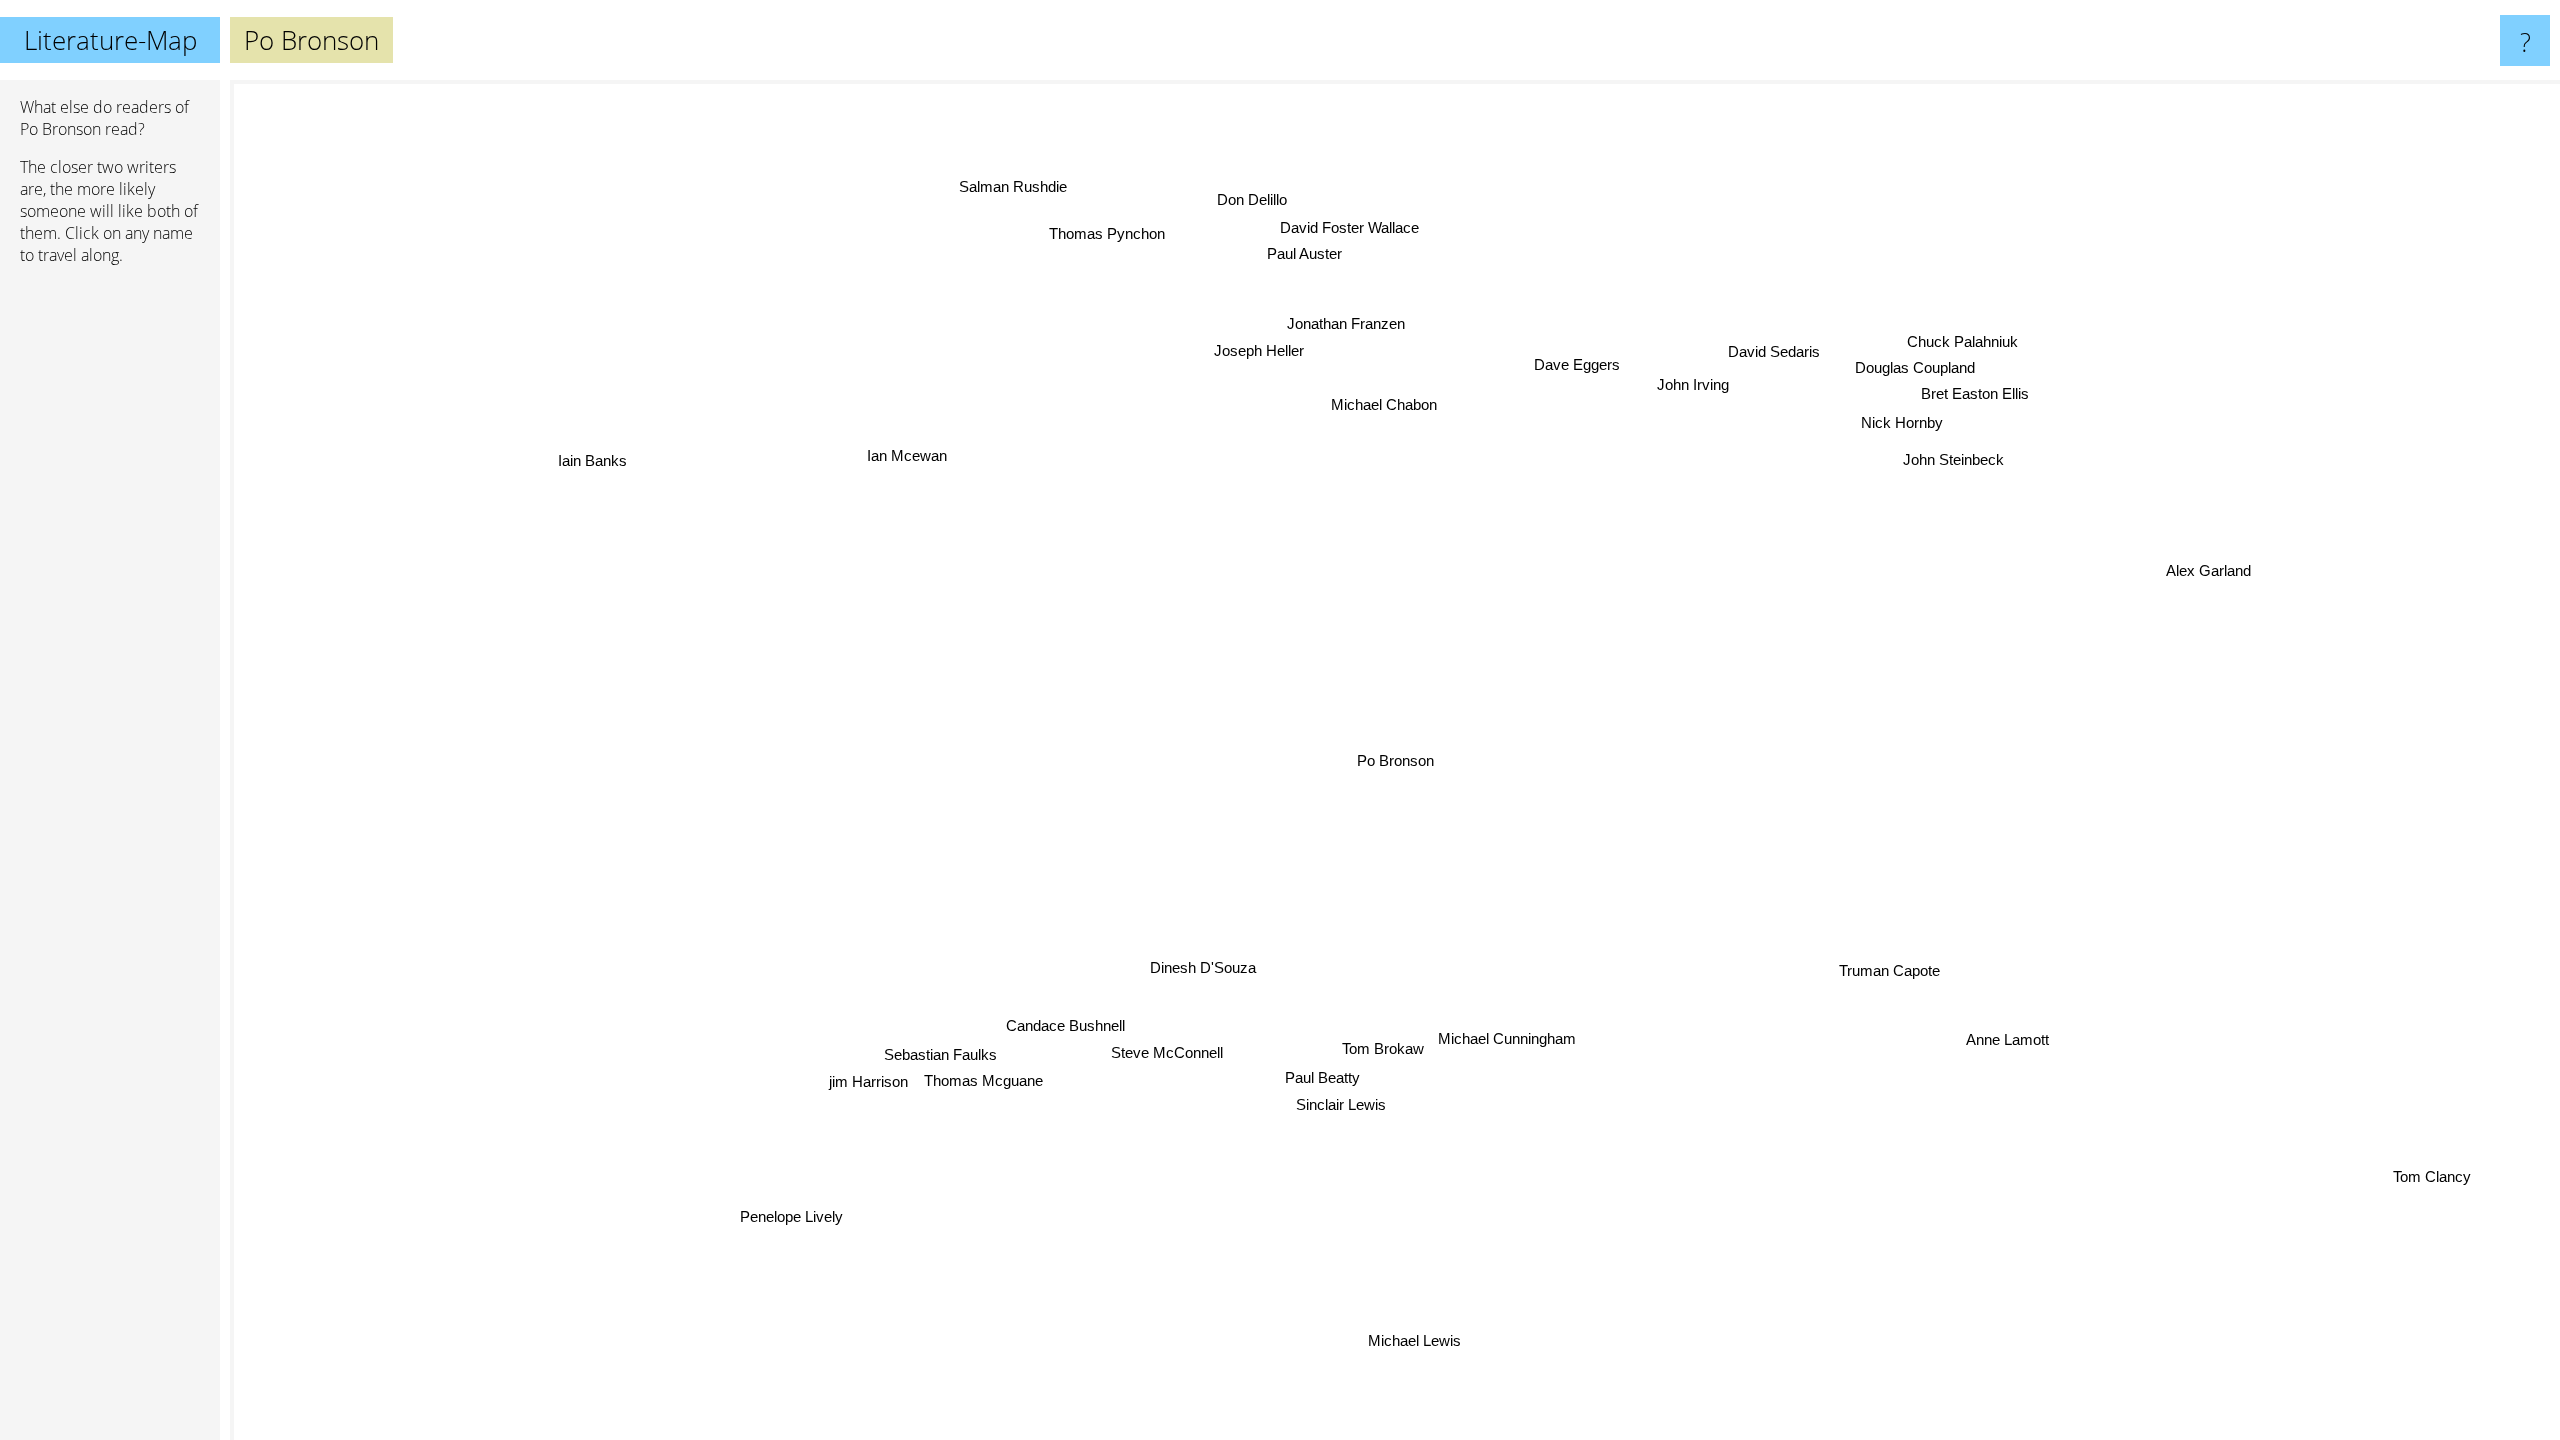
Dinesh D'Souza (1200, 969)
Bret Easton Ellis (1975, 396)
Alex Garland (2208, 573)
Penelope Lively (787, 1217)
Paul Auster (1302, 255)
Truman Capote (1889, 971)
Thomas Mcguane (984, 1084)
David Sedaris (1773, 351)
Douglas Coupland (1915, 370)
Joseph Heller (1259, 351)
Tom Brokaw (1380, 1059)
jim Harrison (869, 1085)
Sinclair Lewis (1340, 1110)
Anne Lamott (2006, 1041)
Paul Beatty (1319, 1084)
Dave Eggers (1576, 365)
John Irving (1693, 385)
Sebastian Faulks (945, 1058)
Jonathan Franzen (1344, 324)
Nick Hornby (1902, 425)
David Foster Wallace (1348, 229)
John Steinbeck (1953, 461)
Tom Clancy (2430, 1179)
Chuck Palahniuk (1962, 343)
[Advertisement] (110, 587)
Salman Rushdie (1012, 188)
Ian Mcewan (905, 457)
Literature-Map (110, 40)
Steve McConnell (1168, 1052)
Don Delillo (1250, 201)
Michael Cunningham (1477, 1034)
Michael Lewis (1427, 1343)
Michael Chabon (1385, 406)
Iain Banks (590, 462)
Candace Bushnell (1065, 1025)
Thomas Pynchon (1105, 235)
